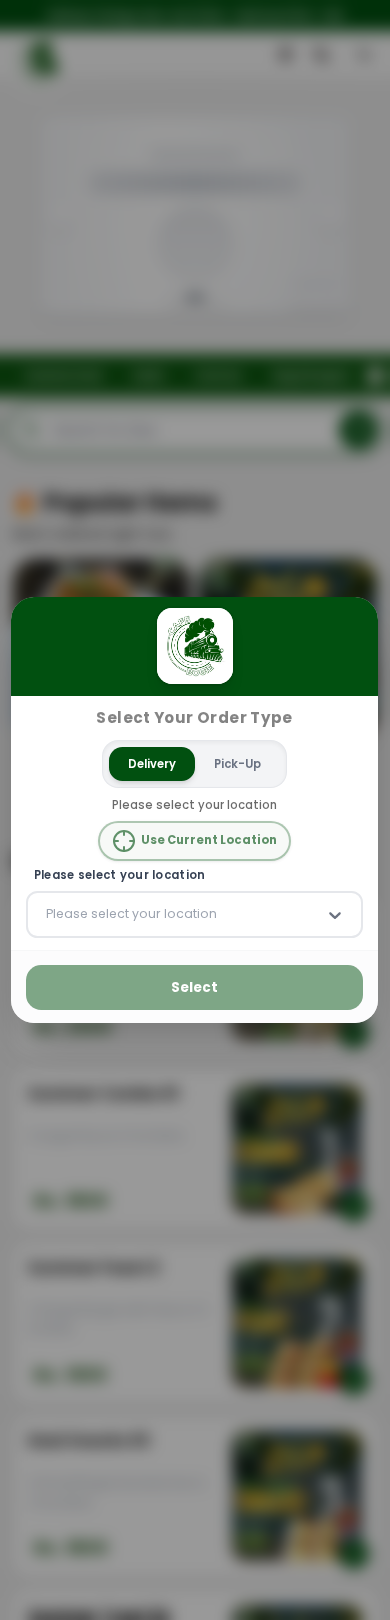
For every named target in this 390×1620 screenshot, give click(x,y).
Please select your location (120, 875)
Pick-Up (238, 763)
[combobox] (48, 914)
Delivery (153, 763)
